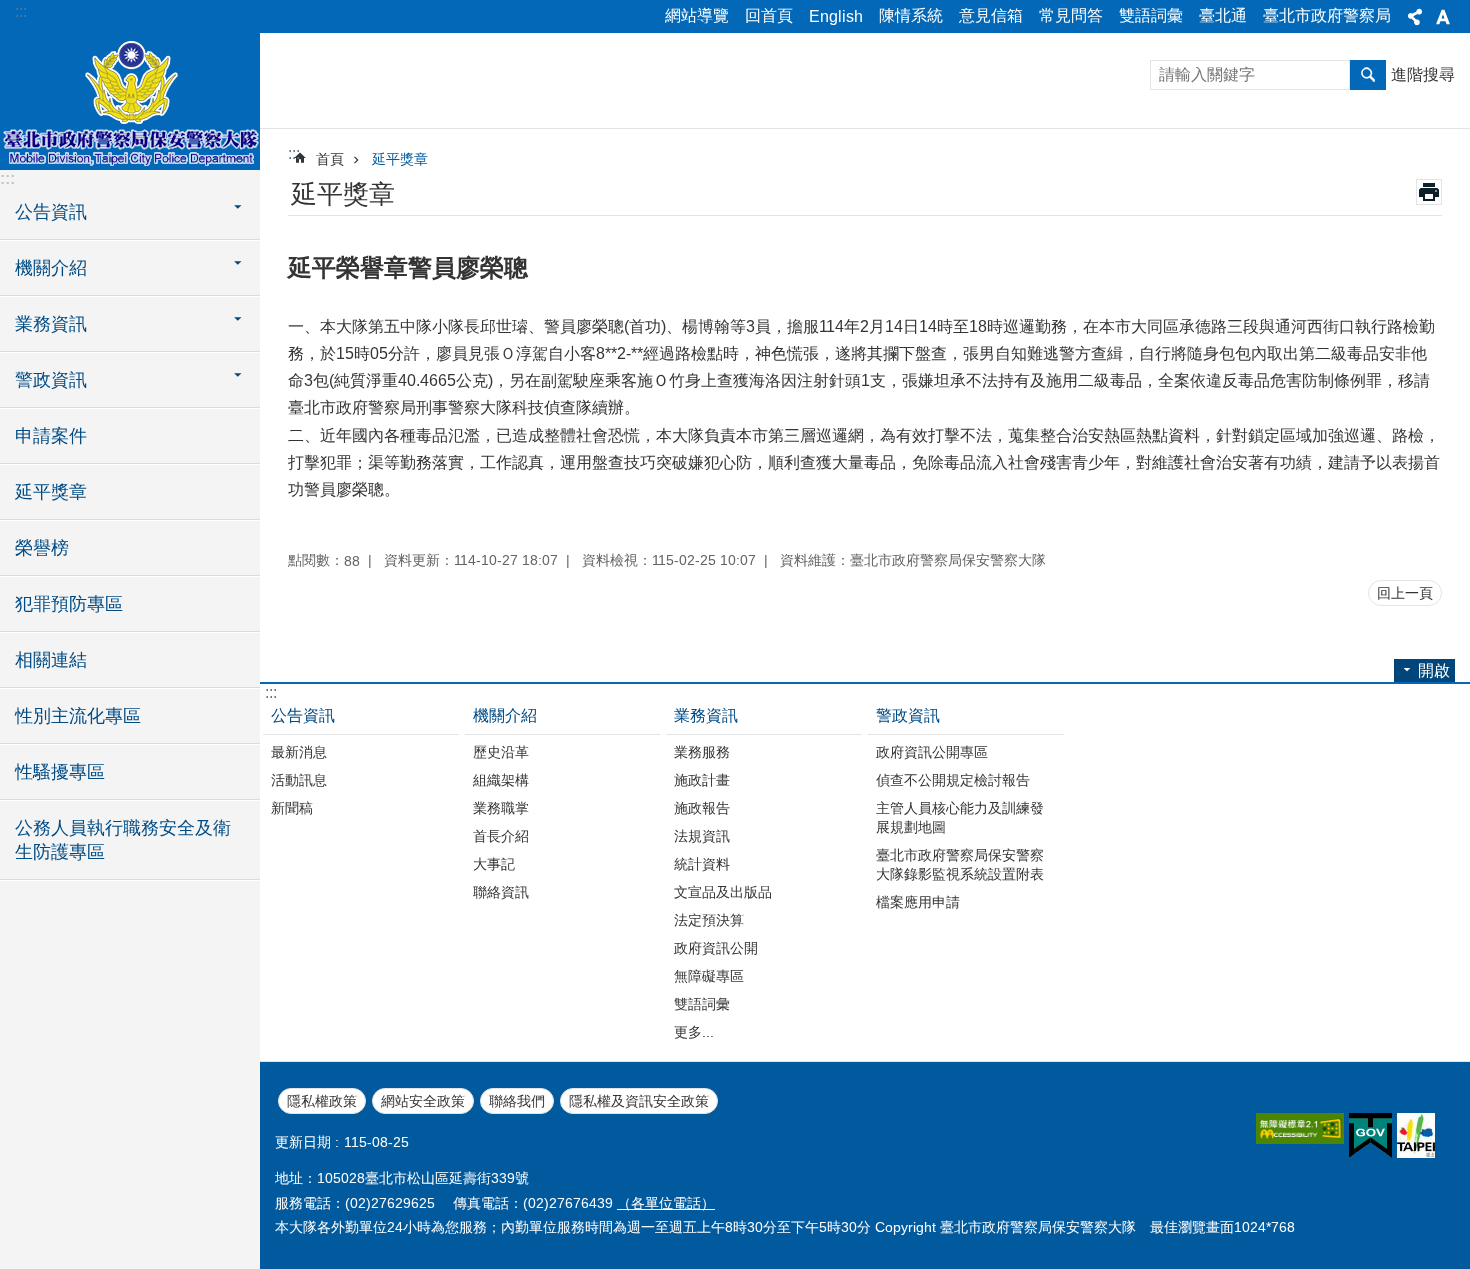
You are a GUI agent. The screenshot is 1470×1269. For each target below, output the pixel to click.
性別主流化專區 (78, 716)
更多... (694, 1032)
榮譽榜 (42, 548)
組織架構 (501, 780)
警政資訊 (908, 715)
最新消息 (299, 752)
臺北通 (1223, 15)
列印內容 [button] (1429, 192)
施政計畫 (702, 780)
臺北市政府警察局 (1327, 15)
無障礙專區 (709, 976)
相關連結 (51, 660)
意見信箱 (991, 15)
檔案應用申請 (918, 902)
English (836, 16)
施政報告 (702, 808)
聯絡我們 (517, 1101)
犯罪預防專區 (69, 604)
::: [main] (294, 153)
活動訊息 (299, 780)
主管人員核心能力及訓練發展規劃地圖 (960, 817)
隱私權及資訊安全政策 (639, 1101)
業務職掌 (501, 808)
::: (21, 11)
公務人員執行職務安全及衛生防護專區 (123, 840)
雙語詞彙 (1151, 15)
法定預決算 (709, 920)
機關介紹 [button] (51, 268)
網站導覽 (697, 15)
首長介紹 (501, 836)
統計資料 (702, 864)
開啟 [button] (1434, 670)
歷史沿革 (501, 752)
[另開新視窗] (1300, 1128)
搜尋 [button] (1368, 75)
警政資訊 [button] (51, 380)
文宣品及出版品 (723, 892)
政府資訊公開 (716, 948)
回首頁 (769, 15)
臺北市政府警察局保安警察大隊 (130, 100)
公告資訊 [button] (51, 212)
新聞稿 (292, 808)
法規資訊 (702, 836)
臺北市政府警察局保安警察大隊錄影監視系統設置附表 (960, 864)
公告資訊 (303, 715)
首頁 (330, 159)
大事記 (494, 864)
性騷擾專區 (60, 772)
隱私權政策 (322, 1101)
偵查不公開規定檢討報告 (953, 780)
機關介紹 (505, 715)
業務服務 (702, 752)
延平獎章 (51, 492)
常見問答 (1071, 15)
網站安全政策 (423, 1101)
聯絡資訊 (501, 892)
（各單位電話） (666, 1203)
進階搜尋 (1423, 74)
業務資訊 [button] (51, 324)
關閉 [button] (1415, 17)
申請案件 (51, 436)
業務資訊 (706, 715)
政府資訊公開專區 (932, 752)
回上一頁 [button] (1405, 593)
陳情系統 (911, 15)
